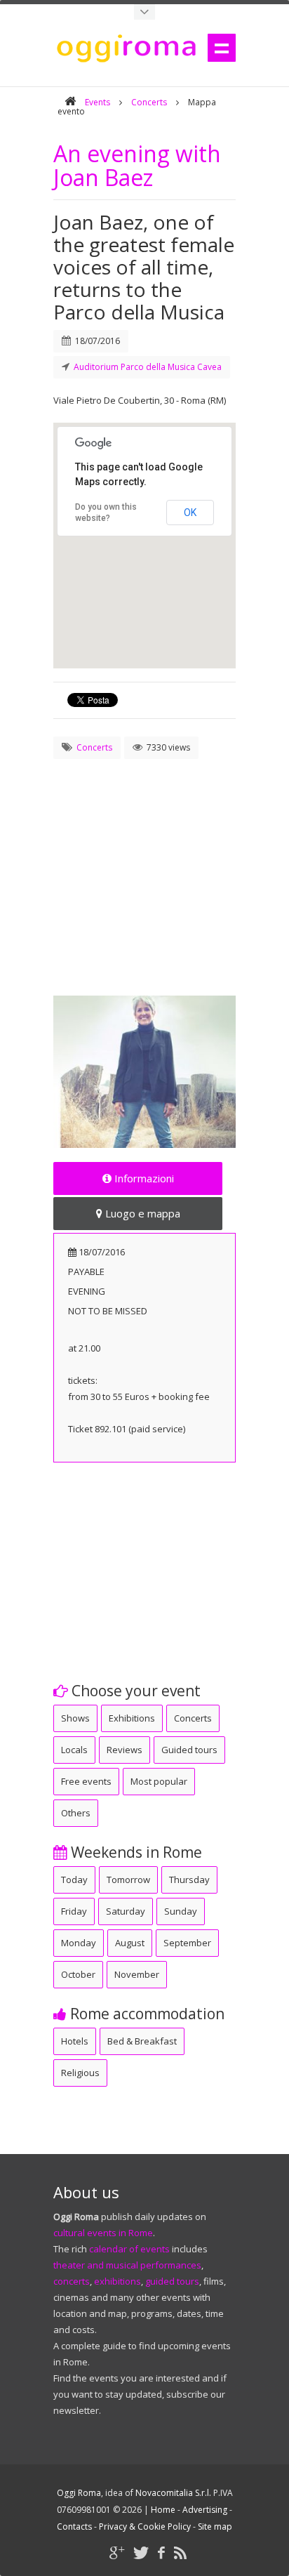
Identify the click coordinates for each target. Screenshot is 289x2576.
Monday (79, 1943)
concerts (72, 2281)
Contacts (74, 2527)
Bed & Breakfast (142, 2041)
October (78, 1974)
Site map (215, 2527)
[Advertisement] (144, 861)
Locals (74, 1750)
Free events (86, 1781)
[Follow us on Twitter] (141, 2552)
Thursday (189, 1880)
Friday (74, 1911)
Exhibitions (132, 1718)
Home (163, 2510)
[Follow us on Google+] (117, 2552)
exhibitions (117, 2281)
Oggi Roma (79, 2493)
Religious (80, 2073)
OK (190, 513)
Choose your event (134, 1691)
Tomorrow (128, 1880)
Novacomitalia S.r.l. (173, 2493)
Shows (75, 1718)
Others (76, 1813)
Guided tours (189, 1750)
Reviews (125, 1750)
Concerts (149, 102)
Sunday (181, 1911)
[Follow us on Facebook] (161, 2552)
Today (74, 1880)
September (187, 1943)
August (130, 1943)
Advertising (205, 2510)
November (137, 1974)
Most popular (159, 1781)
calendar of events (129, 2249)
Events (98, 102)
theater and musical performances (127, 2265)
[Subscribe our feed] (180, 2552)
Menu (222, 48)
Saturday (126, 1911)
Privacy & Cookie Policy (145, 2527)
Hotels (75, 2041)
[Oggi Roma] (70, 102)
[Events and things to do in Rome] (144, 12)
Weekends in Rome (135, 1852)
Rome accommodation (146, 2014)
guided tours (172, 2281)
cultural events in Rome (103, 2233)
